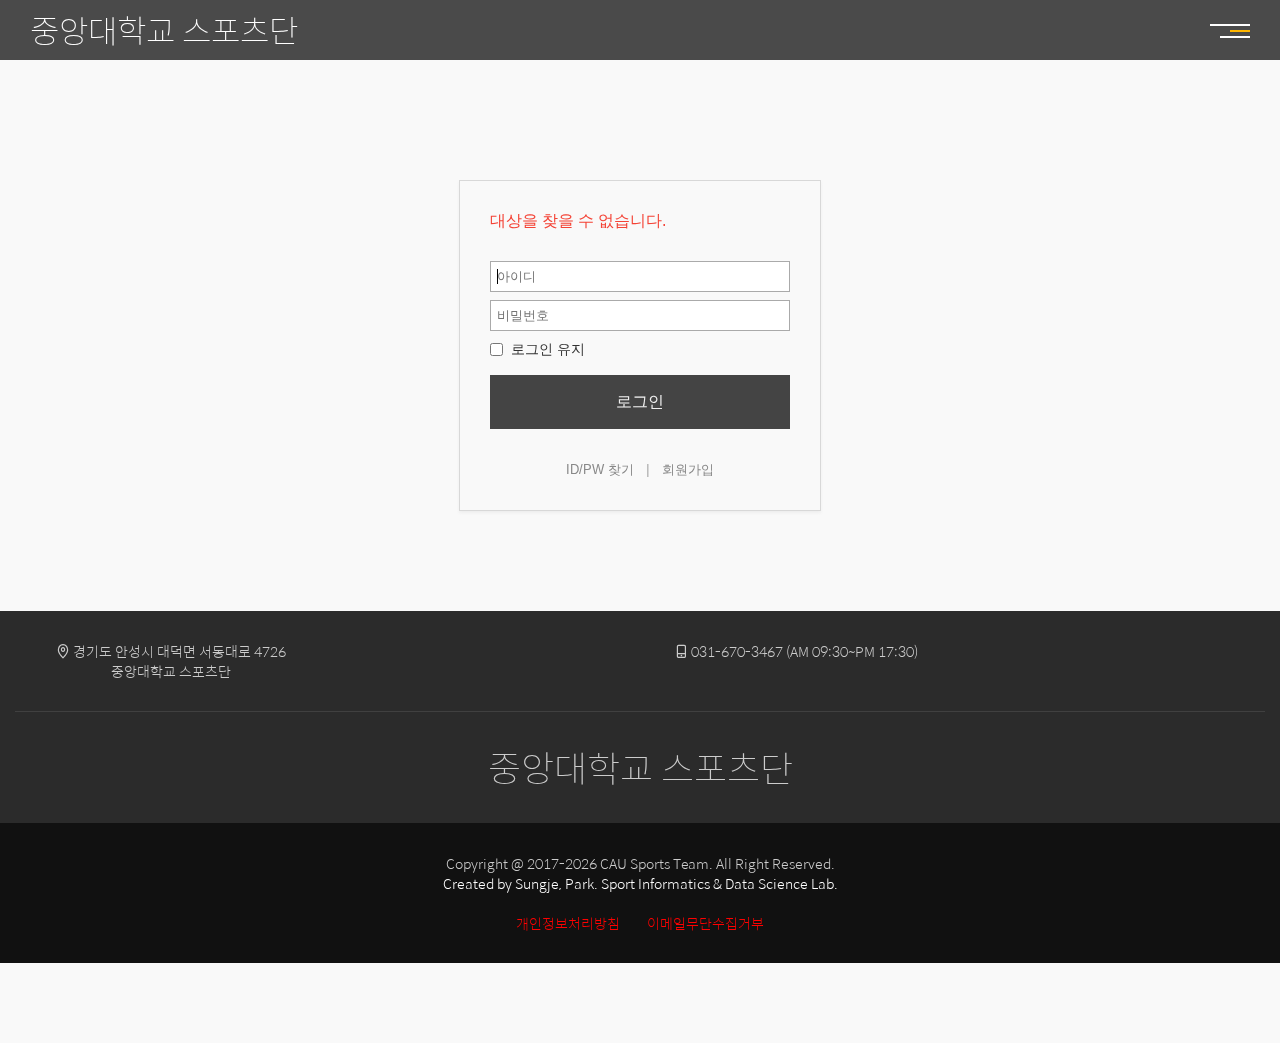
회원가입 (688, 469)
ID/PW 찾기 (600, 469)
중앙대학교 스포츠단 (164, 30)
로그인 (640, 401)
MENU (1220, 30)
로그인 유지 (546, 349)
